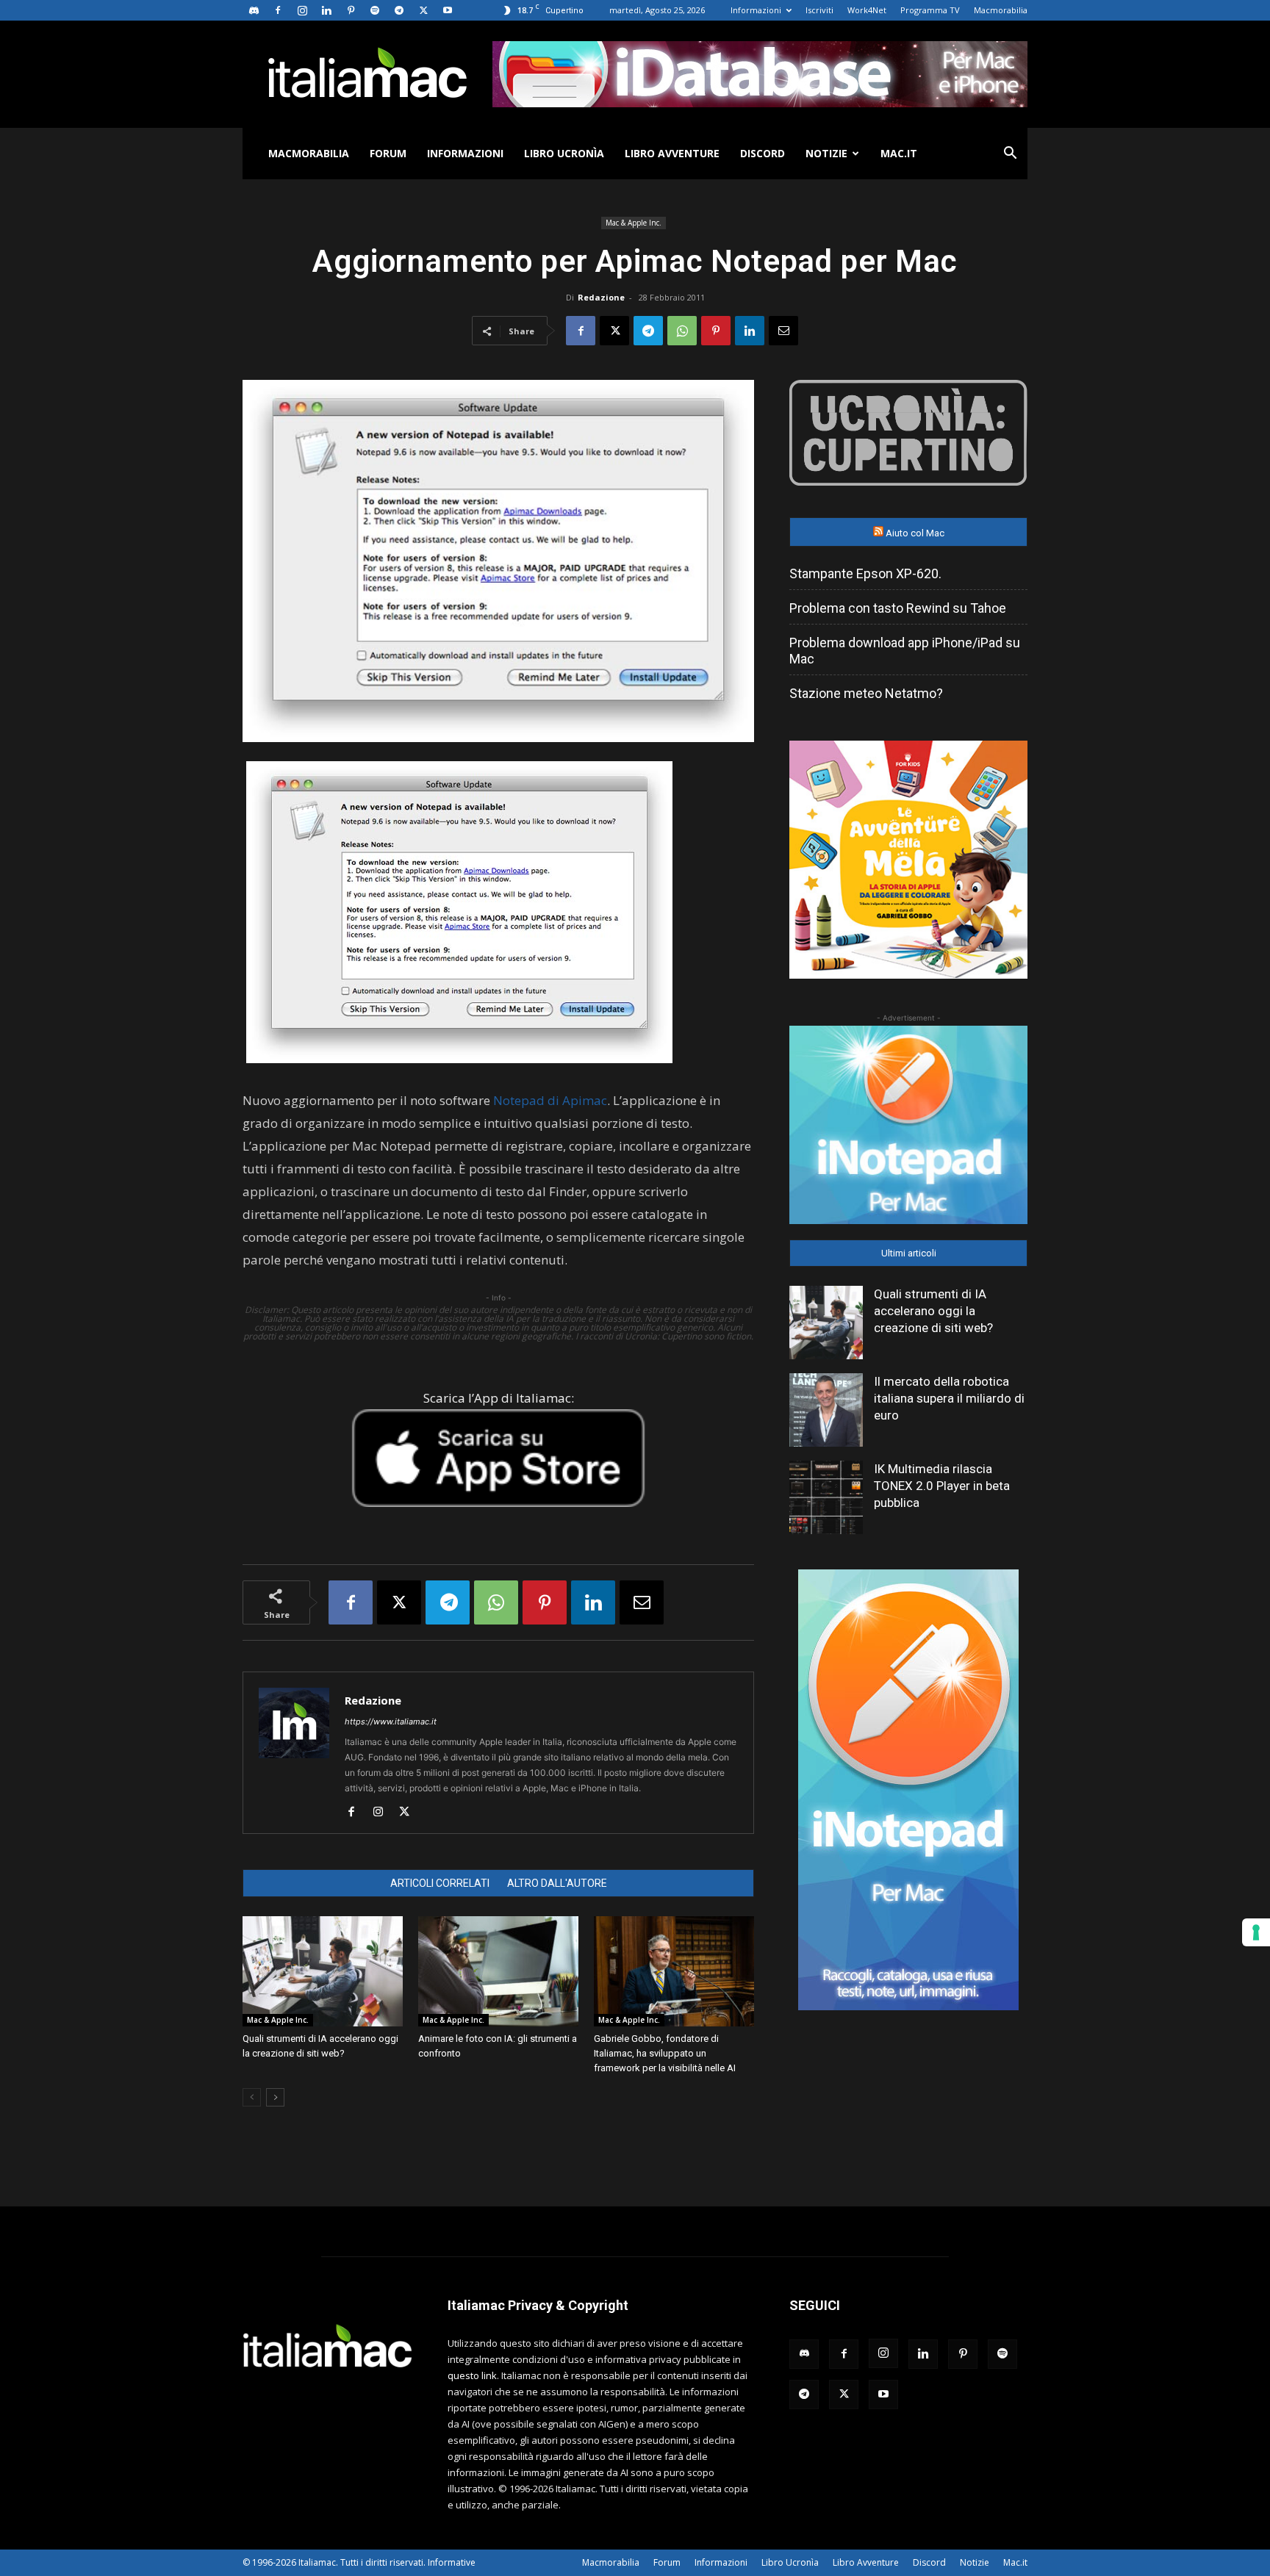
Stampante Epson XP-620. (865, 573)
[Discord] (254, 10)
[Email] (783, 331)
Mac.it (899, 153)
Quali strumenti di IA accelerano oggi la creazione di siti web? (933, 1311)
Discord (763, 153)
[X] (423, 10)
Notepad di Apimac (550, 1100)
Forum (388, 153)
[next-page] (275, 2097)
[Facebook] (278, 10)
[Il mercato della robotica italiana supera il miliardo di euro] (826, 1410)
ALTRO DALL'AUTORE (557, 1883)
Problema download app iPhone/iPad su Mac (905, 651)
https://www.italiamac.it (391, 1721)
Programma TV (930, 10)
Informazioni (756, 10)
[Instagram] (302, 10)
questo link (472, 2375)
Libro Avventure (672, 153)
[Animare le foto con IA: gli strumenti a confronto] (498, 1971)
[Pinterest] (351, 10)
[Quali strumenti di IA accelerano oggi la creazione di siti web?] (323, 1971)
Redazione (601, 297)
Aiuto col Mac (915, 533)
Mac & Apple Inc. (634, 223)
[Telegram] (399, 10)
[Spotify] (375, 10)
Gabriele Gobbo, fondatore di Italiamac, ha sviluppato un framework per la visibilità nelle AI (665, 2053)
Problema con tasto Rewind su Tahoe (898, 608)
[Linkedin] (326, 10)
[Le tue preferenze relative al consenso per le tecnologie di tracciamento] (1256, 1932)
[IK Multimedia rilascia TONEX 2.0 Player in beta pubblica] (826, 1497)
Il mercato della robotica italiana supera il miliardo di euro (949, 1398)
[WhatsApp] (682, 331)
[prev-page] (252, 2097)
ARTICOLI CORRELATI (440, 1883)
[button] (1010, 155)
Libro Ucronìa (564, 153)
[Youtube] (448, 10)
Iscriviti (819, 10)
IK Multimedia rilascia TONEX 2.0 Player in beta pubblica (942, 1486)
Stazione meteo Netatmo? (866, 693)
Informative (452, 2562)
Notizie (826, 153)
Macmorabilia (1001, 10)
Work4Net (867, 10)
